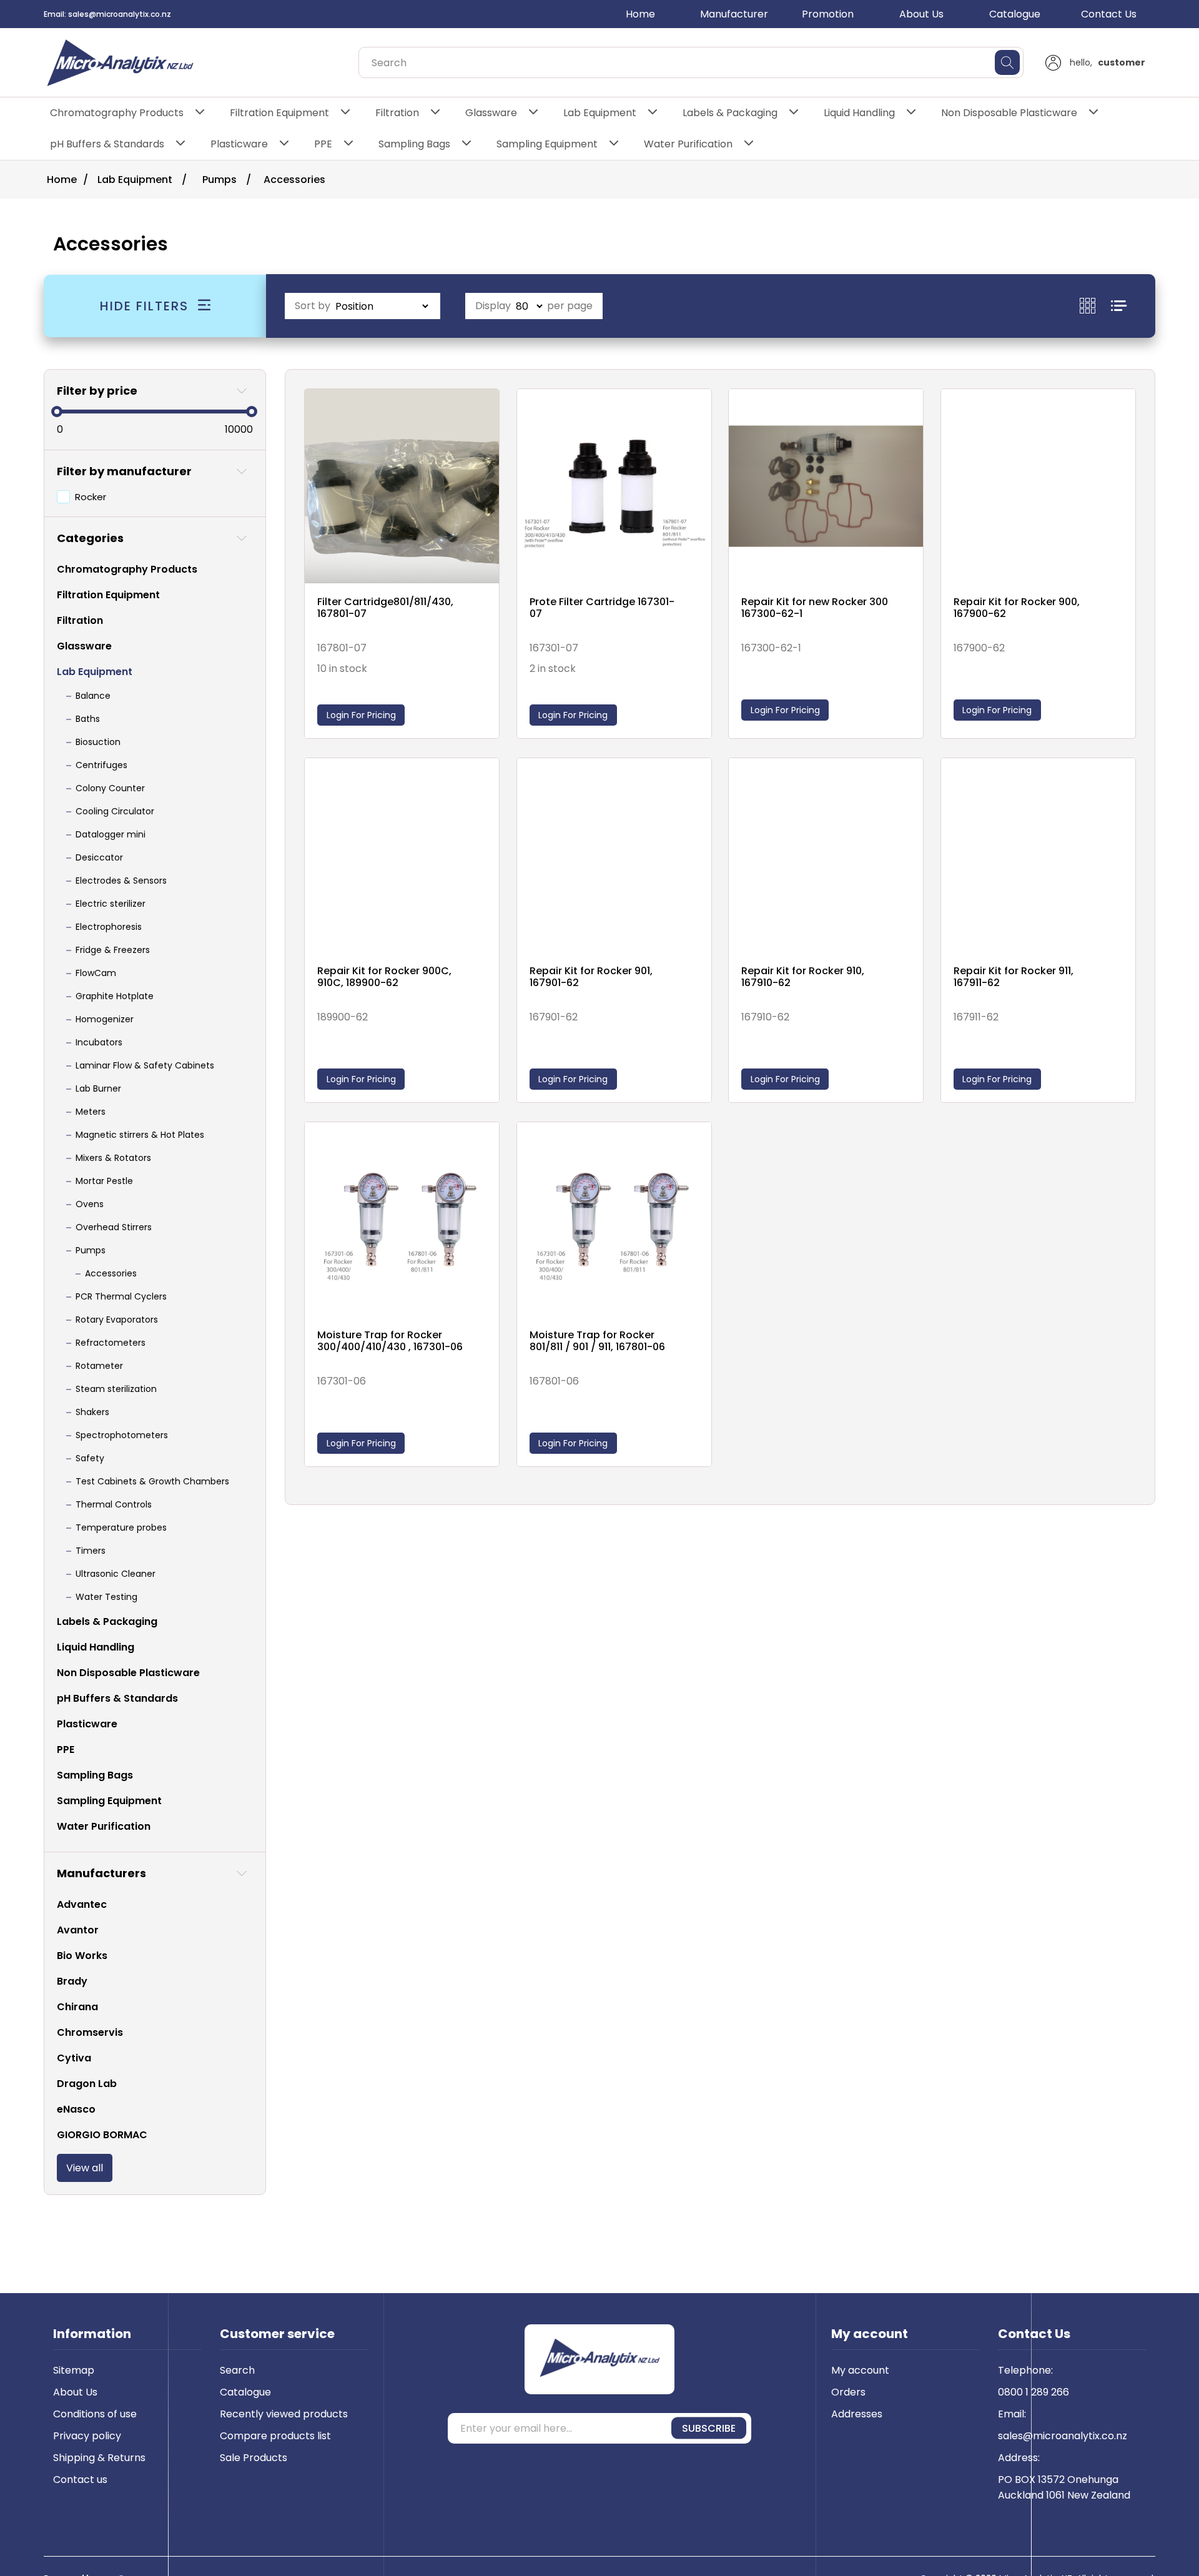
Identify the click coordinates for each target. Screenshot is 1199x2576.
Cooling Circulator (115, 811)
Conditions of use (95, 2414)
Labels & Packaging (730, 113)
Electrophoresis (109, 927)
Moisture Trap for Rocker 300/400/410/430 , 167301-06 (390, 1341)
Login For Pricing (361, 715)
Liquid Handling (859, 113)
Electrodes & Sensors (121, 881)
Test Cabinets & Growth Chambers (152, 1481)
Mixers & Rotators (113, 1158)
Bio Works (82, 1956)
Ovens (90, 1204)
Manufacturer (734, 14)
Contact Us (1109, 14)
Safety (90, 1458)
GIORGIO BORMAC (102, 2135)
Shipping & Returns (99, 2458)
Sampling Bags (414, 144)
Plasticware (239, 144)
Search (237, 2370)
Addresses (857, 2414)
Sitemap (74, 2370)
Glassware (491, 113)
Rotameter (99, 1366)
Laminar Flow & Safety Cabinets (145, 1065)
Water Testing (106, 1597)
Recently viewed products (284, 2414)
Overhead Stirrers (114, 1227)
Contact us (80, 2480)
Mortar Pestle (104, 1181)
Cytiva (74, 2058)
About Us (921, 14)
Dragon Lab (87, 2084)
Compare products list (275, 2436)
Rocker (91, 497)
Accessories (111, 1273)
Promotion (828, 14)
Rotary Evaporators (117, 1320)
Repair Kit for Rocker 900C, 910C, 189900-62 (384, 977)
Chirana (77, 2007)
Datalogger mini (111, 834)
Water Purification (688, 144)
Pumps (91, 1250)
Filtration (397, 113)
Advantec (82, 1904)
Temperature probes (121, 1527)
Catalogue (1015, 14)
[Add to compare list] (486, 413)
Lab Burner (98, 1088)
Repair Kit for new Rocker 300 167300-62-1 (815, 608)
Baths (88, 719)
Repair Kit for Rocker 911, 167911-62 (1014, 977)
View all (85, 2168)
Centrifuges (101, 765)
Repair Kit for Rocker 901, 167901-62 (591, 977)
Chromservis (90, 2032)
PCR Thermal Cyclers (121, 1296)
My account (860, 2370)
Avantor (78, 1930)
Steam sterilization (116, 1389)
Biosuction (98, 742)
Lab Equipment (600, 113)
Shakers (92, 1412)
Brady (72, 1981)
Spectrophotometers (122, 1435)
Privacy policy (87, 2436)
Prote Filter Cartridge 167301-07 (602, 608)
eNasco (76, 2109)
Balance (93, 696)
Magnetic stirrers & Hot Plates (140, 1135)
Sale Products (254, 2458)
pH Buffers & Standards (107, 144)
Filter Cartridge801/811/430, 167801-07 (385, 608)
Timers (91, 1551)
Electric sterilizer (111, 904)
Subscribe (709, 2428)
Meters (91, 1112)
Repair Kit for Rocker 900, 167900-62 (1017, 608)
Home (640, 14)
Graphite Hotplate (115, 996)
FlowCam (96, 973)
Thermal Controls (114, 1504)
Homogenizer (105, 1019)
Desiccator (99, 857)
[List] (1119, 306)
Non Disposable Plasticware (1009, 113)
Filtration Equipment (279, 113)
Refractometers (111, 1343)
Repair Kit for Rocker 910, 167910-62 (803, 977)
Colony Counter (110, 788)
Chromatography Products (117, 113)
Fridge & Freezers (113, 950)
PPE (323, 144)
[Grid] (1095, 306)
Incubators (99, 1042)
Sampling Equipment (547, 144)
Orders (848, 2392)
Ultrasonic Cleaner (116, 1574)
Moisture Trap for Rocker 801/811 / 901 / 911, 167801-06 (597, 1341)
